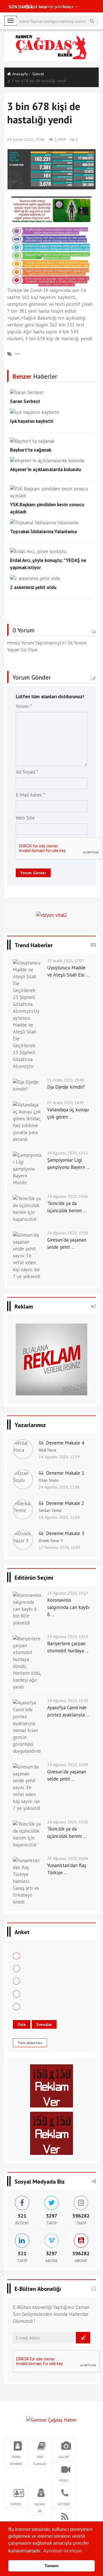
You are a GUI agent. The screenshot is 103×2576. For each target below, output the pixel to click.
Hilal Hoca (47, 1450)
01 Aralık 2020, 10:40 (66, 1080)
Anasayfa (20, 74)
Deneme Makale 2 (65, 1503)
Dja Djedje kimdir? (66, 1087)
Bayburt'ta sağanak (31, 450)
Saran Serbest (25, 401)
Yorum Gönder (33, 873)
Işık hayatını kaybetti (32, 421)
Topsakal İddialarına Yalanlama (43, 532)
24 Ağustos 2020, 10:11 (68, 1153)
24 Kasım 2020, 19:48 (26, 139)
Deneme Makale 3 (65, 1533)
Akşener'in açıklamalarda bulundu (45, 469)
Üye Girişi (38, 7)
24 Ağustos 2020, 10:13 (68, 1637)
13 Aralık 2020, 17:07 (66, 961)
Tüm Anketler (30, 2043)
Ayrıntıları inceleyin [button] (63, 2551)
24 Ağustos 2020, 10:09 (68, 1233)
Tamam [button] (51, 2566)
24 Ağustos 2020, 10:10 (68, 1701)
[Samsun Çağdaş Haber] (51, 2419)
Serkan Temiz (50, 1510)
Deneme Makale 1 (65, 1473)
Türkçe (67, 7)
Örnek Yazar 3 (51, 1541)
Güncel (38, 74)
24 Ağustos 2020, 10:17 (68, 1593)
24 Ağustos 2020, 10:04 (68, 1858)
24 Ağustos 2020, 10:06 (68, 1196)
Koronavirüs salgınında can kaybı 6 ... (69, 1607)
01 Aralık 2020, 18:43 (66, 1103)
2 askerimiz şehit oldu (33, 587)
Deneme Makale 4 (65, 1443)
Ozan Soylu (48, 1480)
